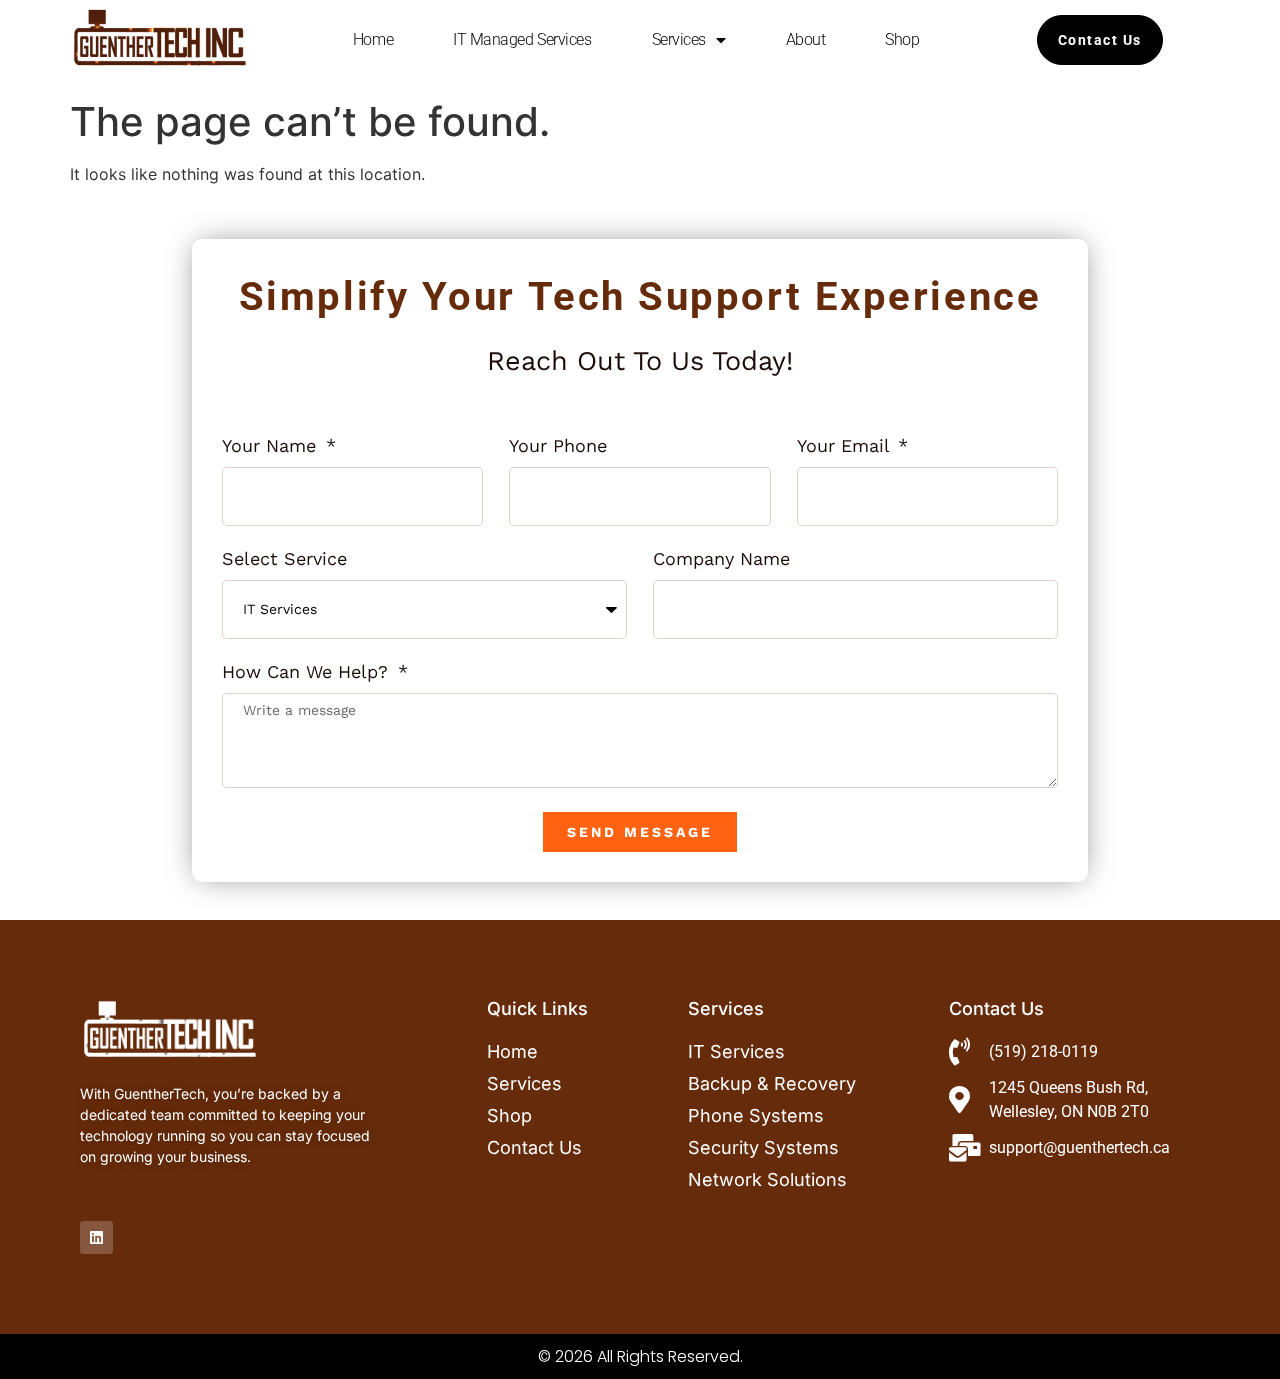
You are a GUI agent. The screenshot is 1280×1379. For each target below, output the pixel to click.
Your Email (846, 446)
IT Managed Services (522, 39)
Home (373, 39)
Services (679, 39)
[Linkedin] (96, 1237)
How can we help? (308, 672)
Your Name (272, 446)
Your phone (558, 446)
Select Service (284, 559)
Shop (902, 39)
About (806, 39)
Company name (721, 559)
